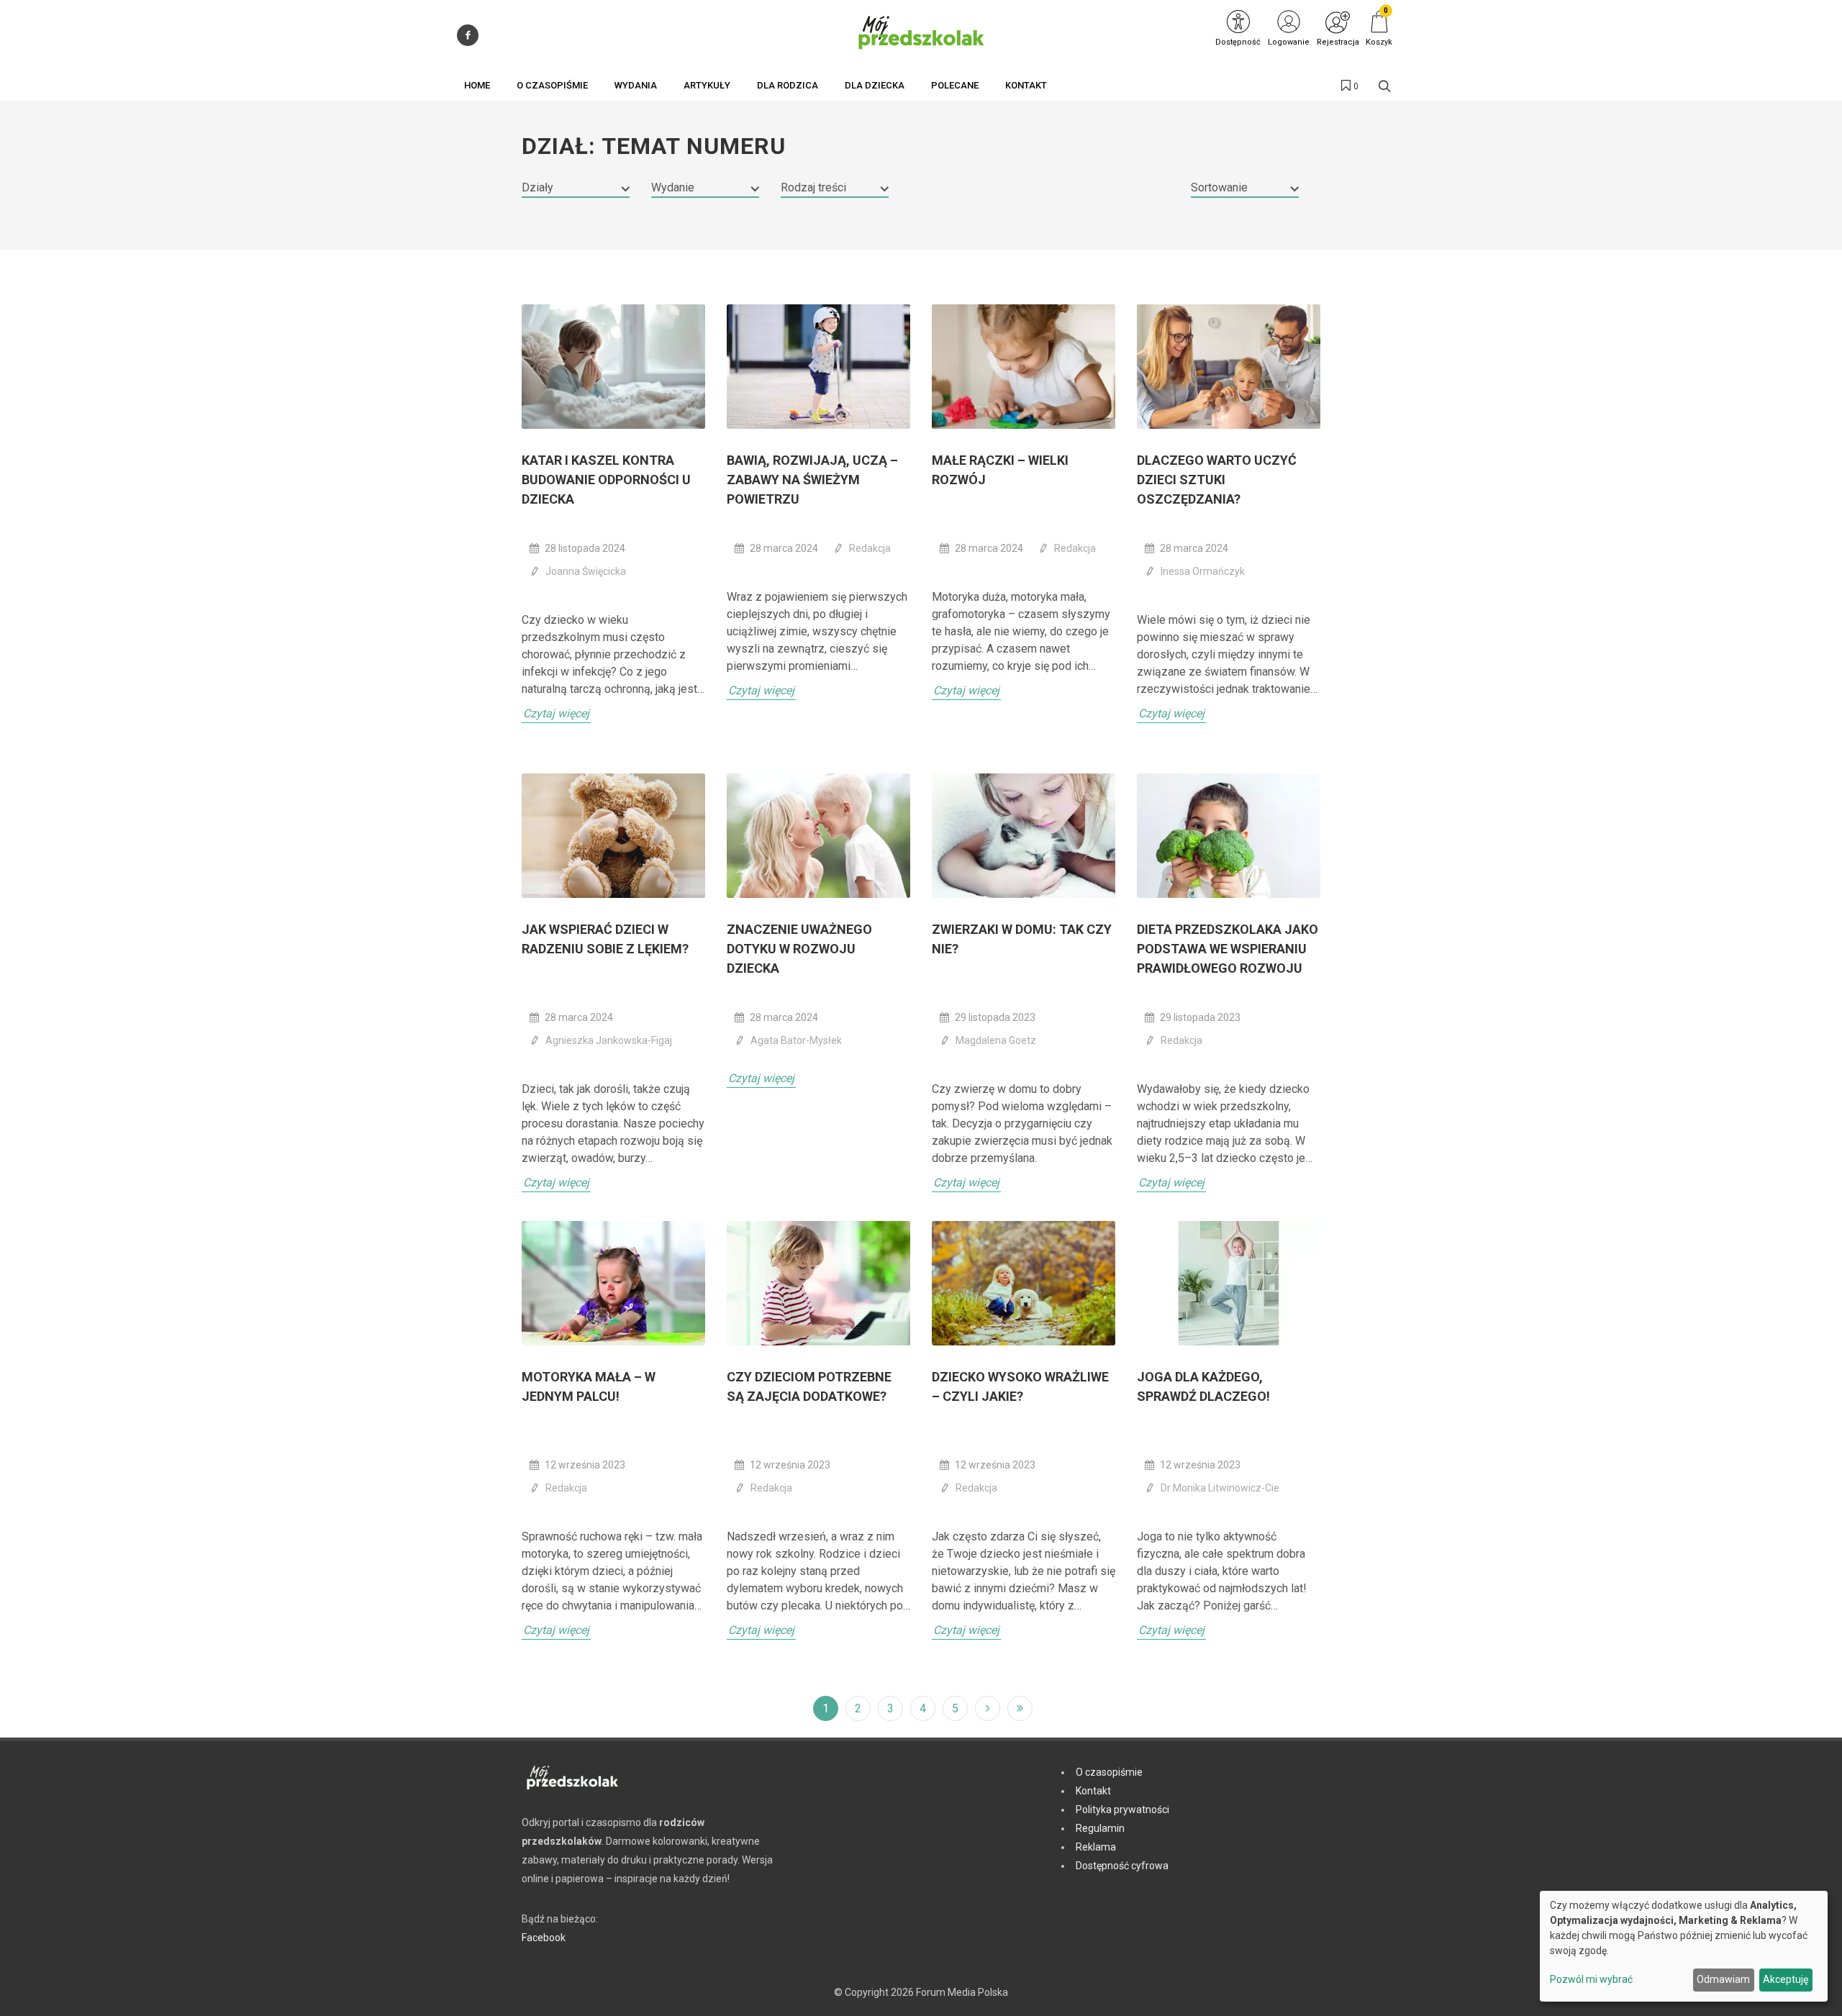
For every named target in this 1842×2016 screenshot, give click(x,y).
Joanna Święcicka (586, 571)
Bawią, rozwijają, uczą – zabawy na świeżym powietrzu (812, 480)
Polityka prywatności (1122, 1810)
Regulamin (1100, 1828)
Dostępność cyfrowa (1122, 1866)
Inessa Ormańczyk (1203, 571)
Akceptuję (1786, 1979)
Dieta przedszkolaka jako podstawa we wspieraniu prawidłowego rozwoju (1228, 949)
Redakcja (870, 548)
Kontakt (1093, 1791)
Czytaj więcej (556, 713)
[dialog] (1684, 1946)
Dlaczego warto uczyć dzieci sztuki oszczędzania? (1217, 480)
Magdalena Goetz (996, 1040)
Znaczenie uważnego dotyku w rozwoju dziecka (799, 949)
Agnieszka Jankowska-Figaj (609, 1040)
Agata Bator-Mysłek (796, 1040)
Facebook (544, 1938)
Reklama (1096, 1847)
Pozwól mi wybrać (1591, 1979)
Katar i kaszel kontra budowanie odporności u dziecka (606, 480)
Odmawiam (1723, 1979)
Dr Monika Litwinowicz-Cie (1220, 1488)
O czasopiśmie (1109, 1772)
